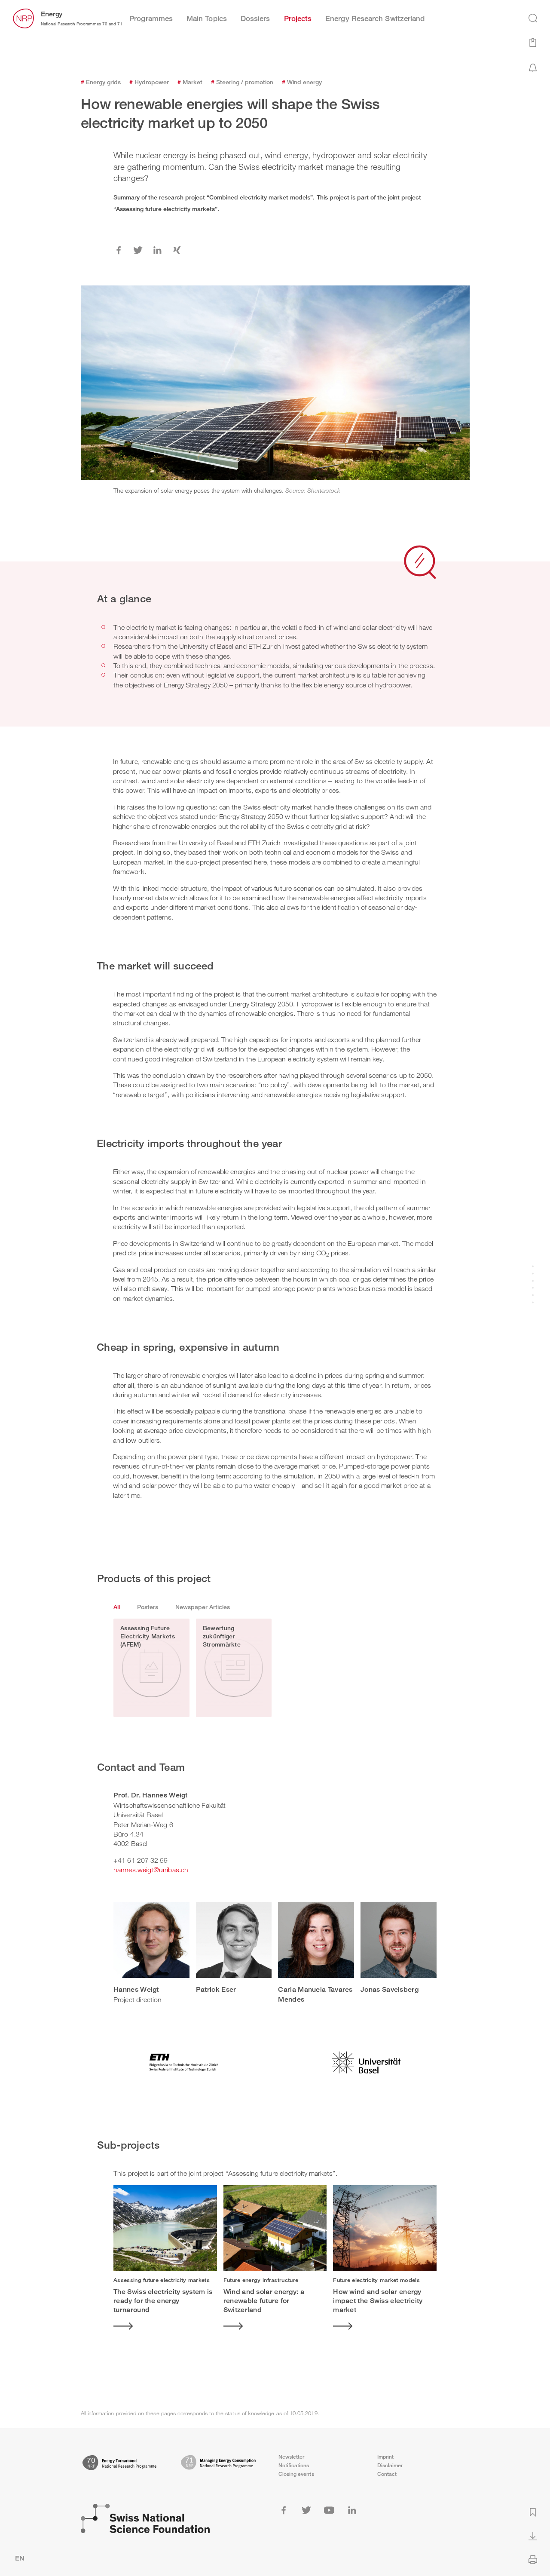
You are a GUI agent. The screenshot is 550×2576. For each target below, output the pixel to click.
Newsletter (292, 2457)
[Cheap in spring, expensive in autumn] (533, 1288)
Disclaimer (390, 2465)
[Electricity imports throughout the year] (533, 1281)
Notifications (294, 2465)
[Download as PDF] (533, 2535)
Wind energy (302, 82)
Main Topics (207, 18)
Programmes (151, 18)
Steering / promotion (242, 82)
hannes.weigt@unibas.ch (151, 1870)
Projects (298, 18)
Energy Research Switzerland (375, 18)
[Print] (533, 2559)
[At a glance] (533, 1267)
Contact (387, 2474)
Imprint (386, 2457)
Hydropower (149, 82)
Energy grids (101, 82)
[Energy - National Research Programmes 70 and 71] (23, 18)
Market (190, 82)
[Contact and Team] (533, 1303)
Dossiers (255, 18)
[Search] (533, 18)
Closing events (296, 2474)
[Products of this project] (533, 1296)
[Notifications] (533, 67)
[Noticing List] (533, 42)
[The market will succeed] (533, 1274)
